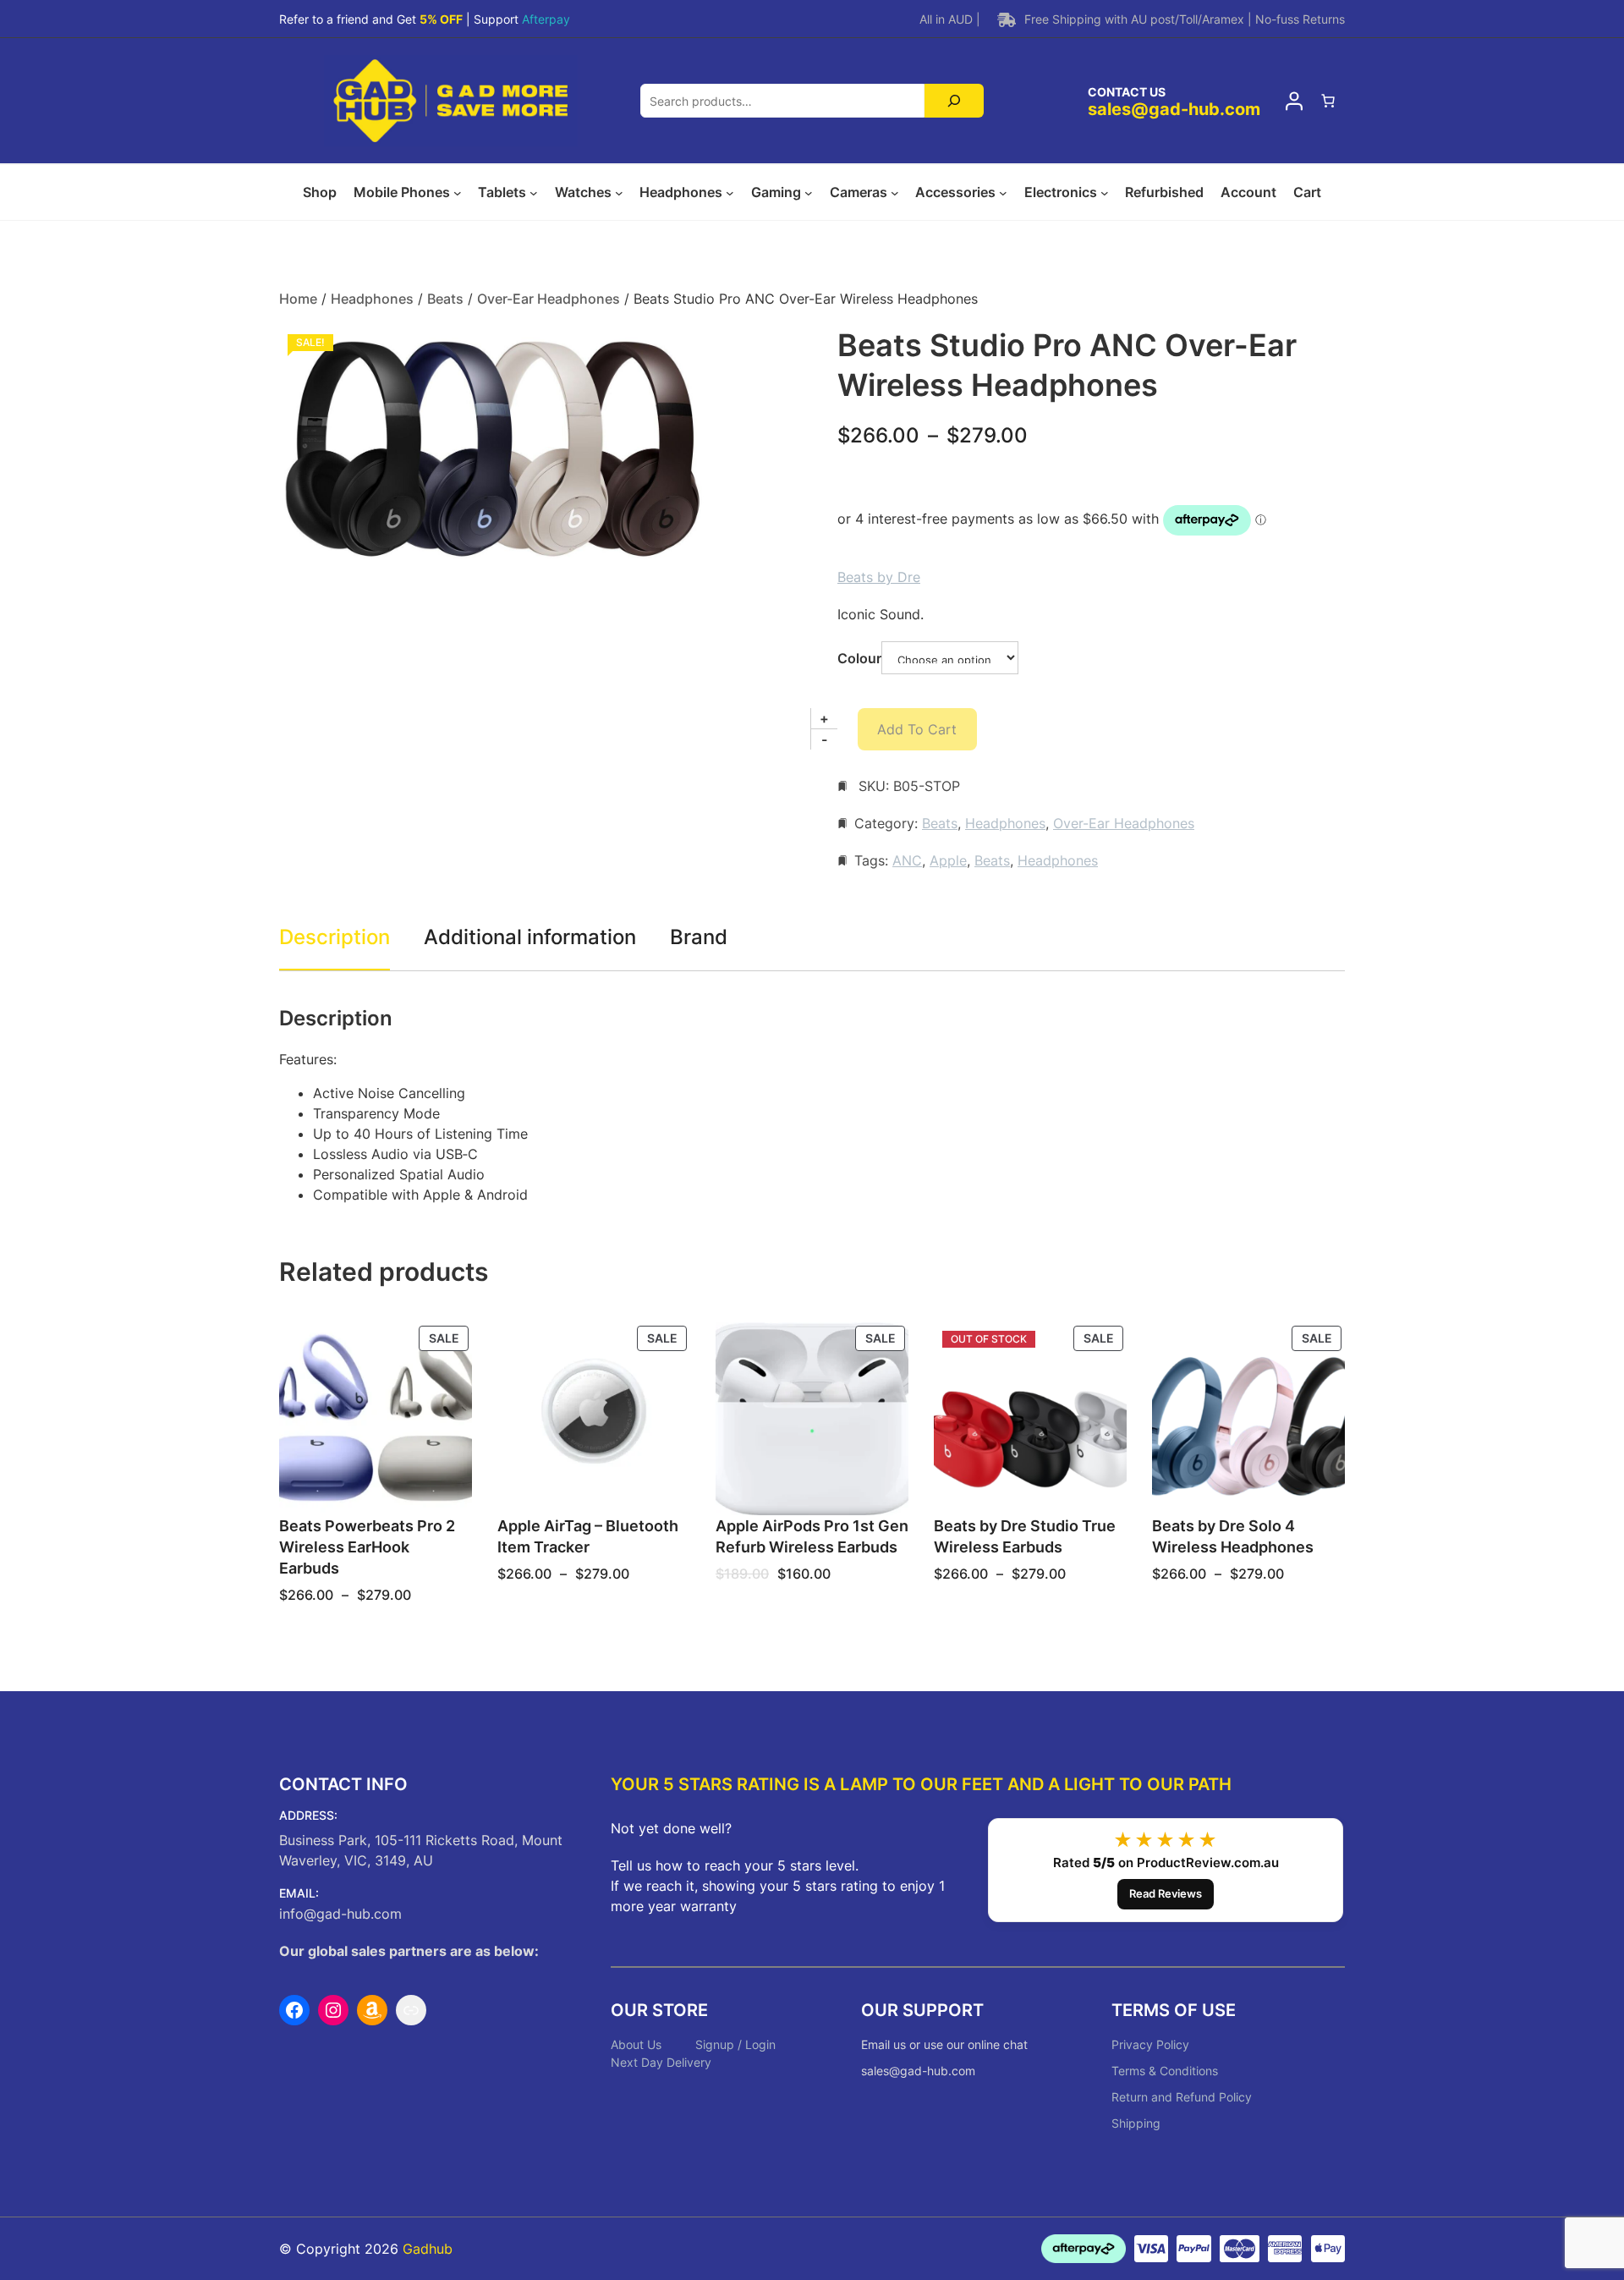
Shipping (1136, 2123)
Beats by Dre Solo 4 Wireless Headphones (1233, 1536)
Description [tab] (335, 937)
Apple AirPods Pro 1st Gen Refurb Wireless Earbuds (812, 1536)
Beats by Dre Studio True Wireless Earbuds (1025, 1536)
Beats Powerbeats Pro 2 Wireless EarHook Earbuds (367, 1547)
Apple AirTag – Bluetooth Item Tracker (588, 1536)
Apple (948, 860)
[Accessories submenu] (1003, 193)
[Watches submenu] (619, 193)
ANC (907, 860)
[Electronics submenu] (1105, 193)
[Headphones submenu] (730, 193)
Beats (445, 299)
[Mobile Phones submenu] (458, 193)
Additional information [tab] (530, 937)
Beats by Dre (879, 577)
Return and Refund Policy (1182, 2097)
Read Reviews (1166, 1893)
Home (298, 299)
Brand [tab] (699, 937)
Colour (859, 658)
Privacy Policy (1150, 2044)
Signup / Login (735, 2044)
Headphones (372, 299)
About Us (636, 2044)
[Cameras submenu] (895, 193)
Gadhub (428, 2249)
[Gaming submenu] (809, 193)
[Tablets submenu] (534, 193)
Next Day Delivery (661, 2062)
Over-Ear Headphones (549, 299)
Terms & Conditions (1165, 2071)
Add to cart (917, 729)
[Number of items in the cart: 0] (1328, 101)
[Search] (955, 101)
